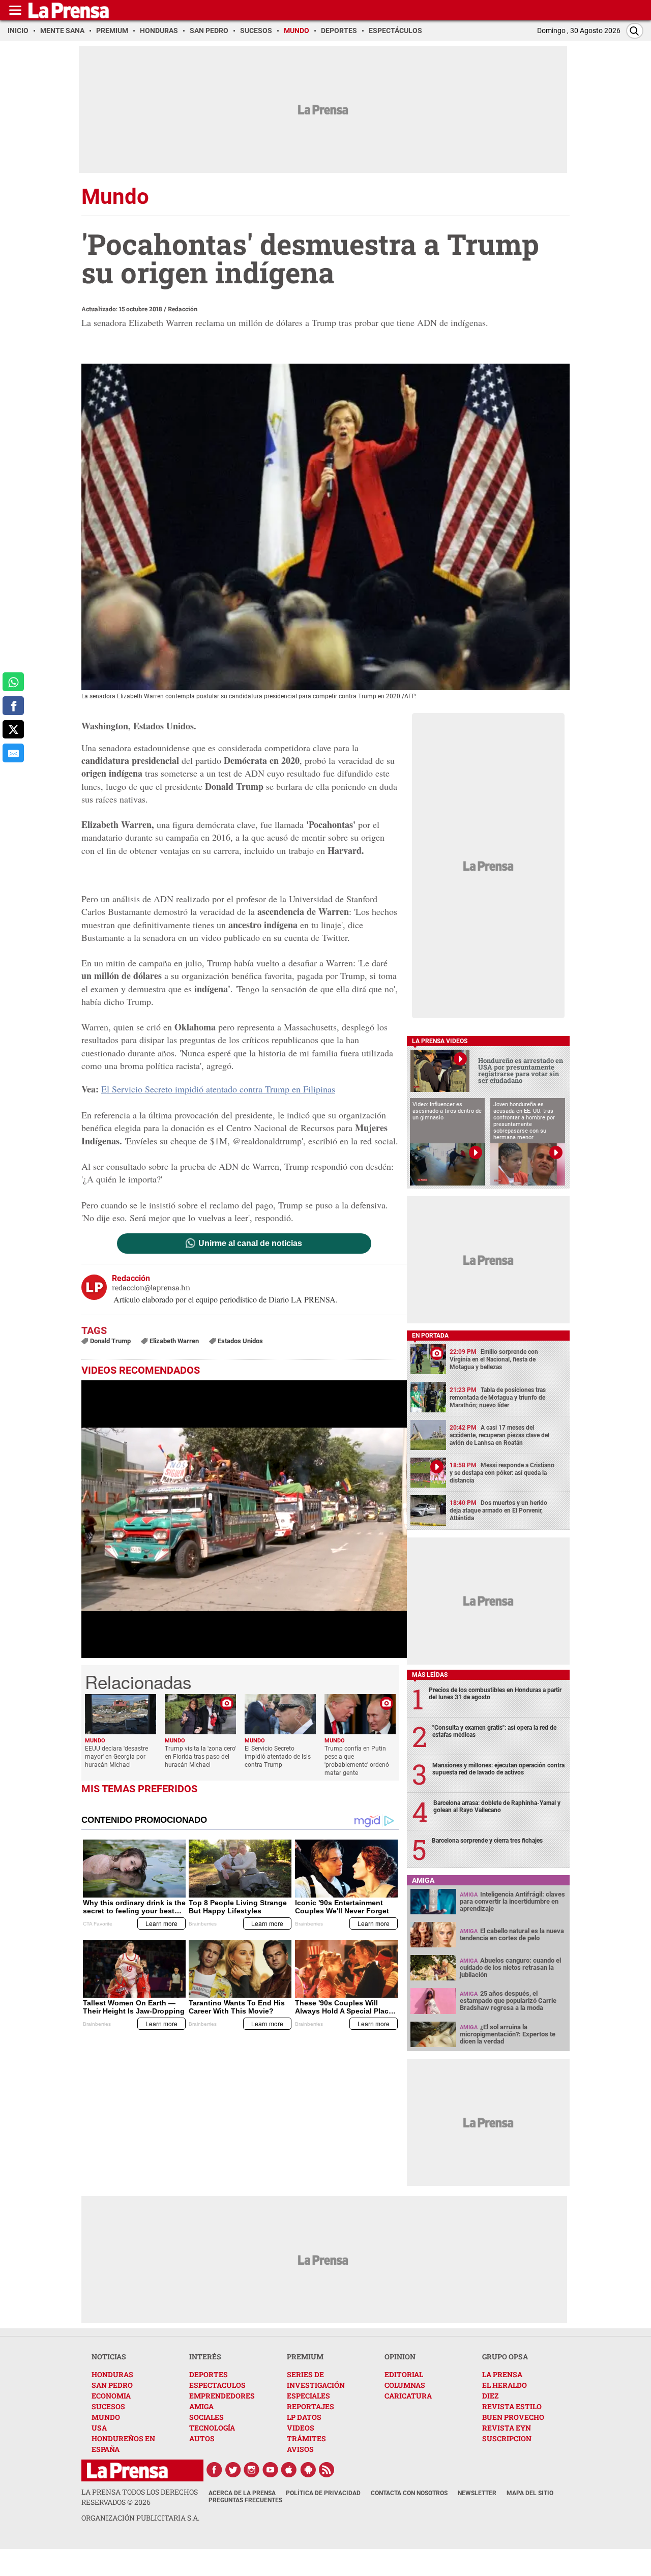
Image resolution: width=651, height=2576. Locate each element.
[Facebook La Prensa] (214, 2470)
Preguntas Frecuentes (245, 2500)
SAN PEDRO (112, 2385)
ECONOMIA (111, 2396)
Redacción (183, 309)
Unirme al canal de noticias (250, 1243)
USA (99, 2428)
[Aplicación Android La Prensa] (308, 2470)
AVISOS (300, 2449)
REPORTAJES (310, 2406)
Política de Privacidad (323, 2493)
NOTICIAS (109, 2357)
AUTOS (202, 2438)
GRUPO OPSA (505, 2357)
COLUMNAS (405, 2385)
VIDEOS (301, 2428)
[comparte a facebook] (13, 706)
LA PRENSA (502, 2374)
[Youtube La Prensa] (271, 2470)
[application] (244, 1519)
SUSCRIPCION (507, 2438)
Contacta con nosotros (409, 2493)
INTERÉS (205, 2357)
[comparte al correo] (13, 753)
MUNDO (106, 2417)
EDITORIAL (404, 2374)
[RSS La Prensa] (327, 2470)
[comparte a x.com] (13, 730)
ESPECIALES (308, 2396)
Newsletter (477, 2493)
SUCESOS (108, 2406)
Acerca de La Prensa (242, 2493)
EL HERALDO (505, 2385)
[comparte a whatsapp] (13, 682)
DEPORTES (209, 2374)
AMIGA (201, 2406)
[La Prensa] (127, 2470)
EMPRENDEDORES (222, 2396)
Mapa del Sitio (530, 2493)
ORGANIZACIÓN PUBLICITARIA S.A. (140, 2518)
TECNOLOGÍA (212, 2428)
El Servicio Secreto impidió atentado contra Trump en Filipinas (218, 1089)
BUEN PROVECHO (513, 2417)
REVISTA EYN (507, 2428)
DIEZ (490, 2396)
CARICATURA (408, 2396)
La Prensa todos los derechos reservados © (140, 2497)
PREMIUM (305, 2357)
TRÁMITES (306, 2438)
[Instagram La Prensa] (252, 2470)
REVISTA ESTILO (512, 2406)
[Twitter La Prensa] (233, 2470)
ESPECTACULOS (217, 2385)
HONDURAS (112, 2374)
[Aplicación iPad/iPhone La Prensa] (289, 2470)
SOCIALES (206, 2417)
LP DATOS (304, 2417)
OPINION (400, 2357)
